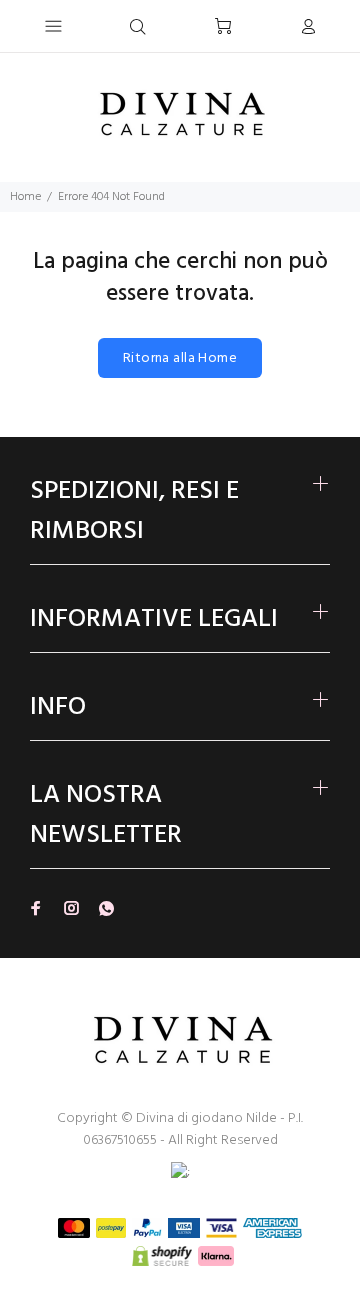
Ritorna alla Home (180, 358)
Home (25, 197)
